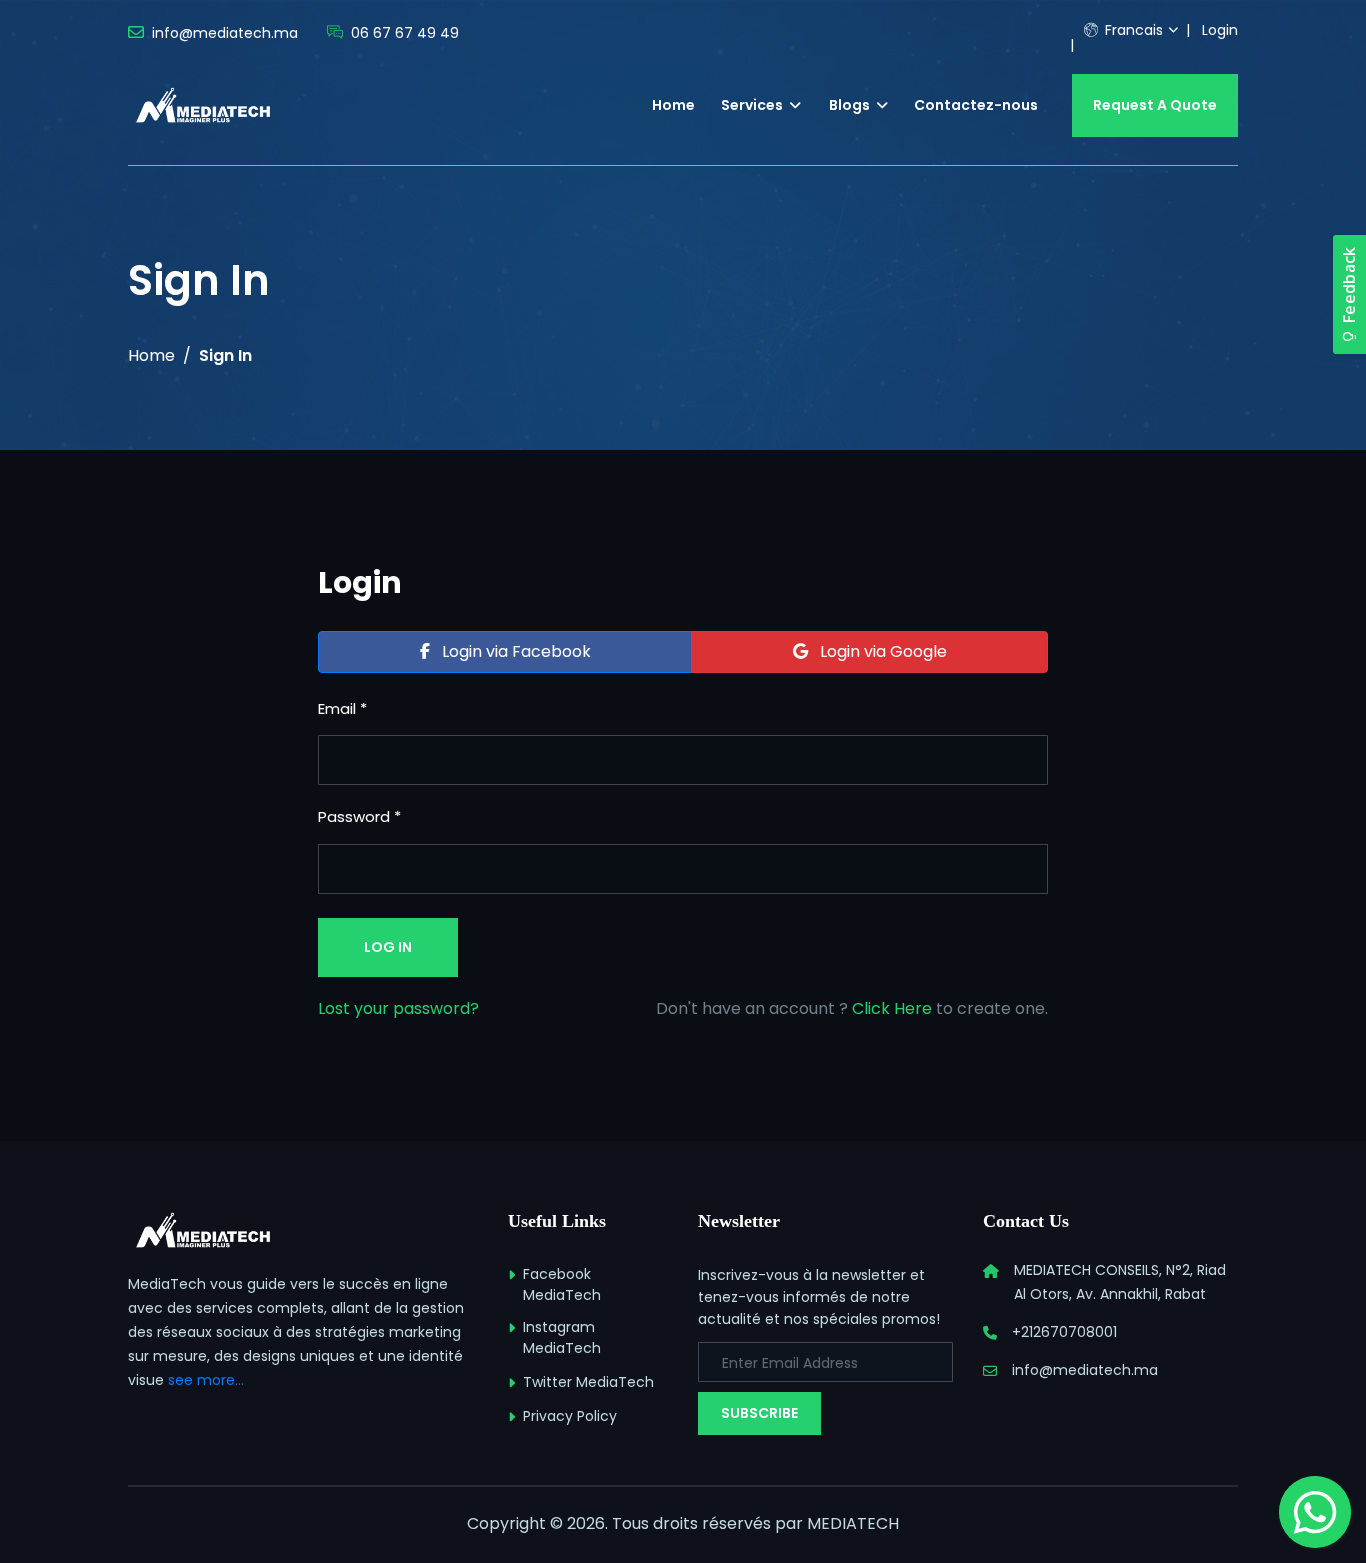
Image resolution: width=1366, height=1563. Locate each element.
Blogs (851, 105)
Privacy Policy (570, 1416)
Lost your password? (398, 1008)
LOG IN (388, 947)
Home (673, 105)
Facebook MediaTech (562, 1284)
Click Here (892, 1008)
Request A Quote (1155, 105)
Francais (1132, 30)
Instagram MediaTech (562, 1337)
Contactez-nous (976, 105)
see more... (206, 1380)
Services (753, 105)
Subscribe (759, 1413)
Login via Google (881, 651)
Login (1220, 30)
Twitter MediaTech (588, 1382)
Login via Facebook (514, 651)
